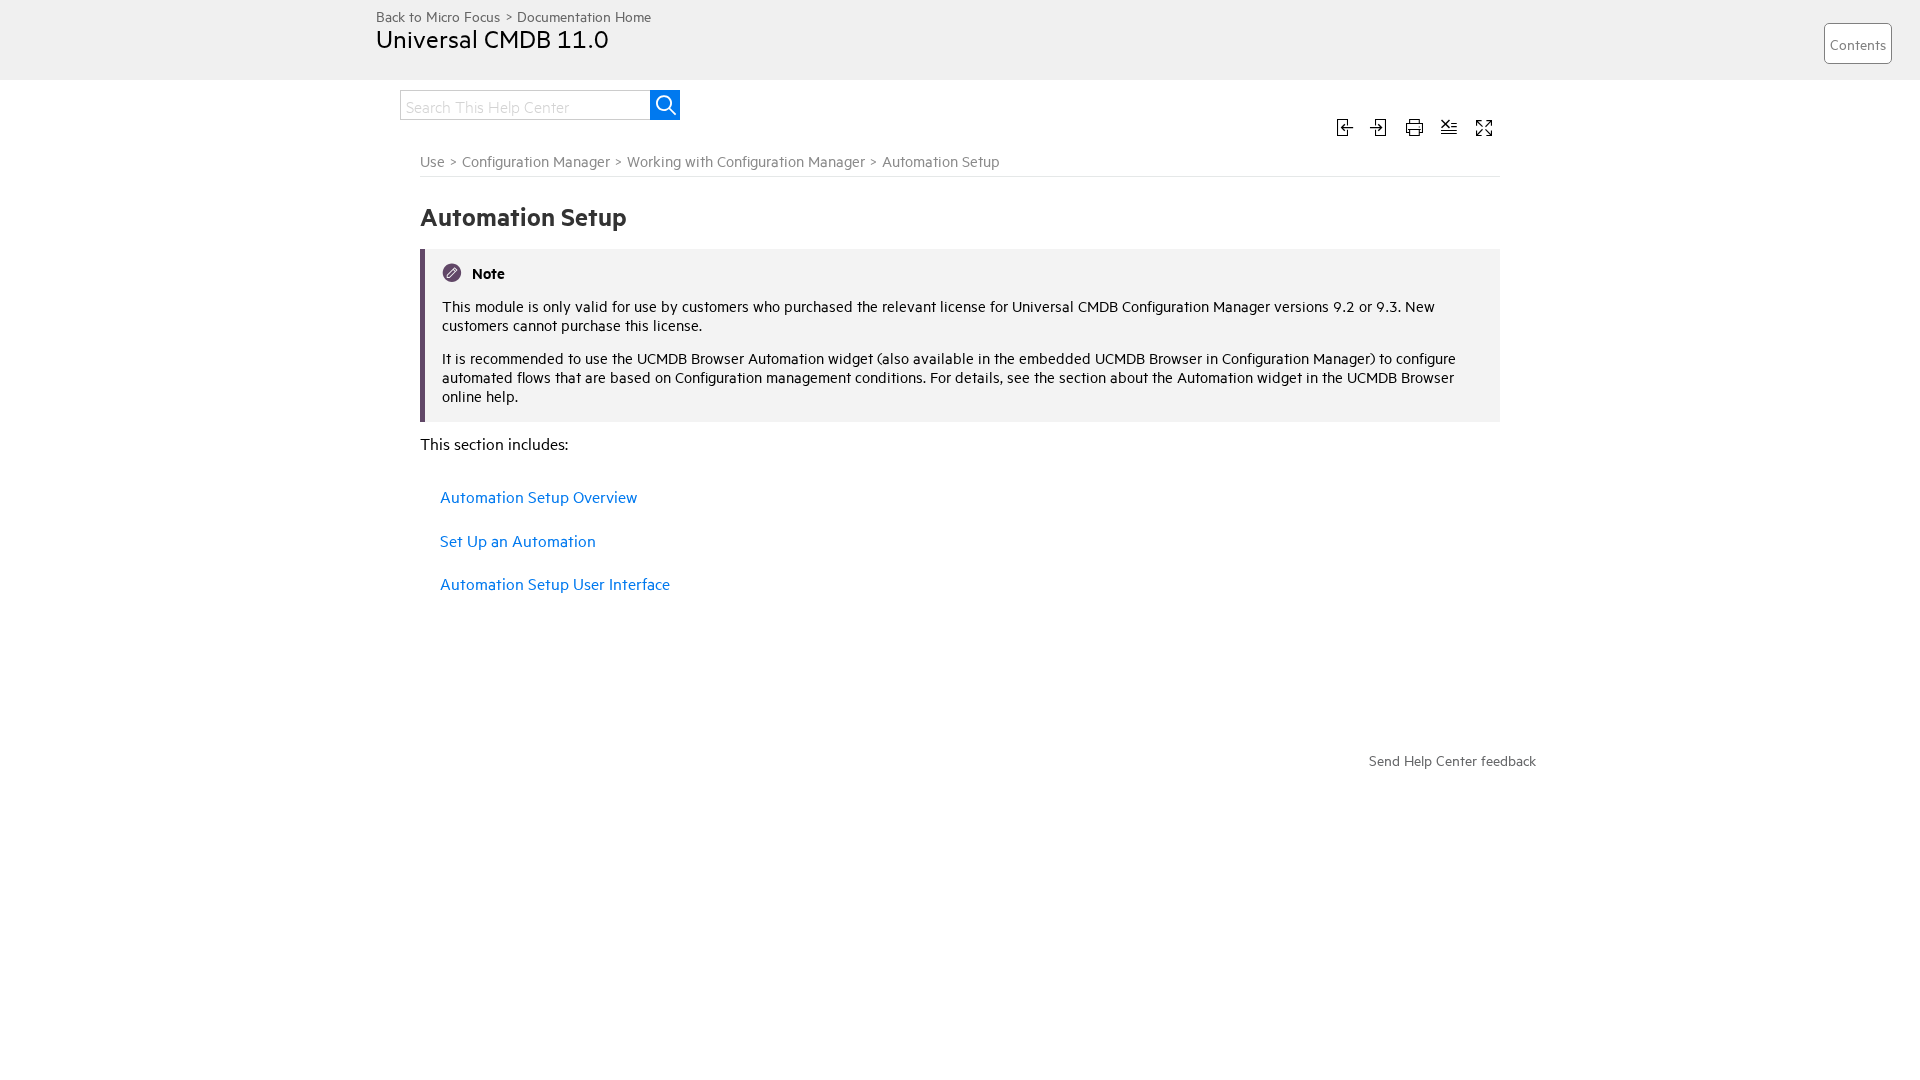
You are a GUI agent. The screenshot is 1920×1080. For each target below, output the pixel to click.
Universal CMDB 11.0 (492, 38)
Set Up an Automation (518, 540)
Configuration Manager (536, 160)
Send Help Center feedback (1452, 759)
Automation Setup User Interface (555, 583)
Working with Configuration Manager (746, 160)
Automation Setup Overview (538, 496)
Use (432, 160)
